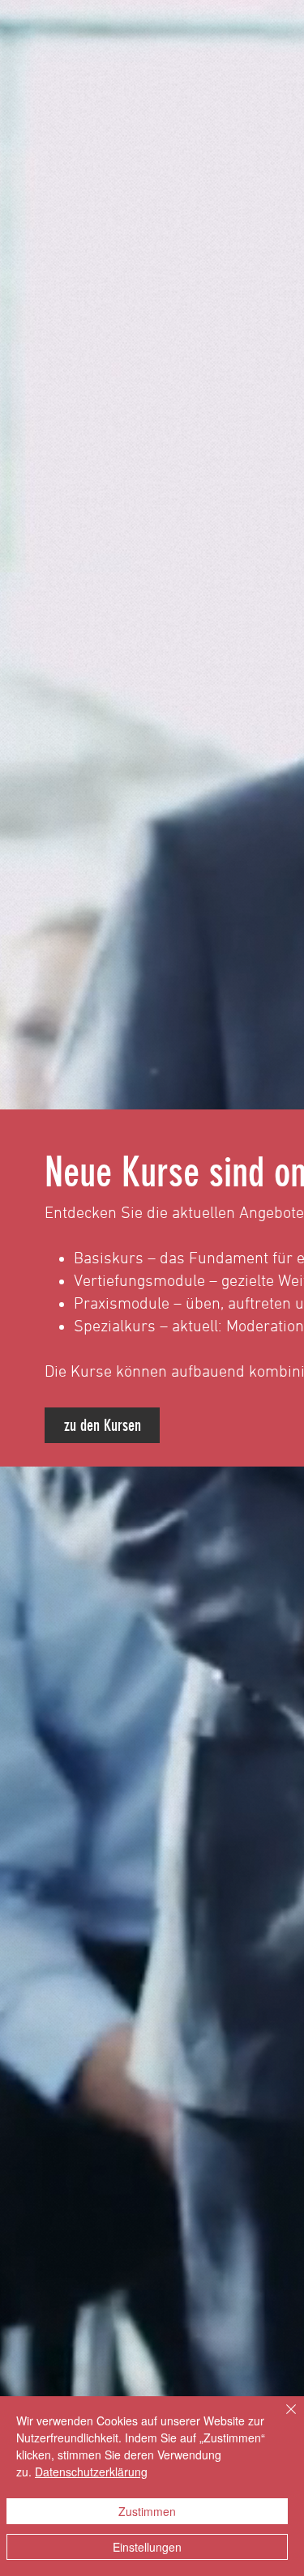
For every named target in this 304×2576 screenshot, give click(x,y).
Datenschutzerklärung (91, 2472)
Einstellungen (147, 2547)
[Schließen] (281, 2419)
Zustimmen (147, 2511)
